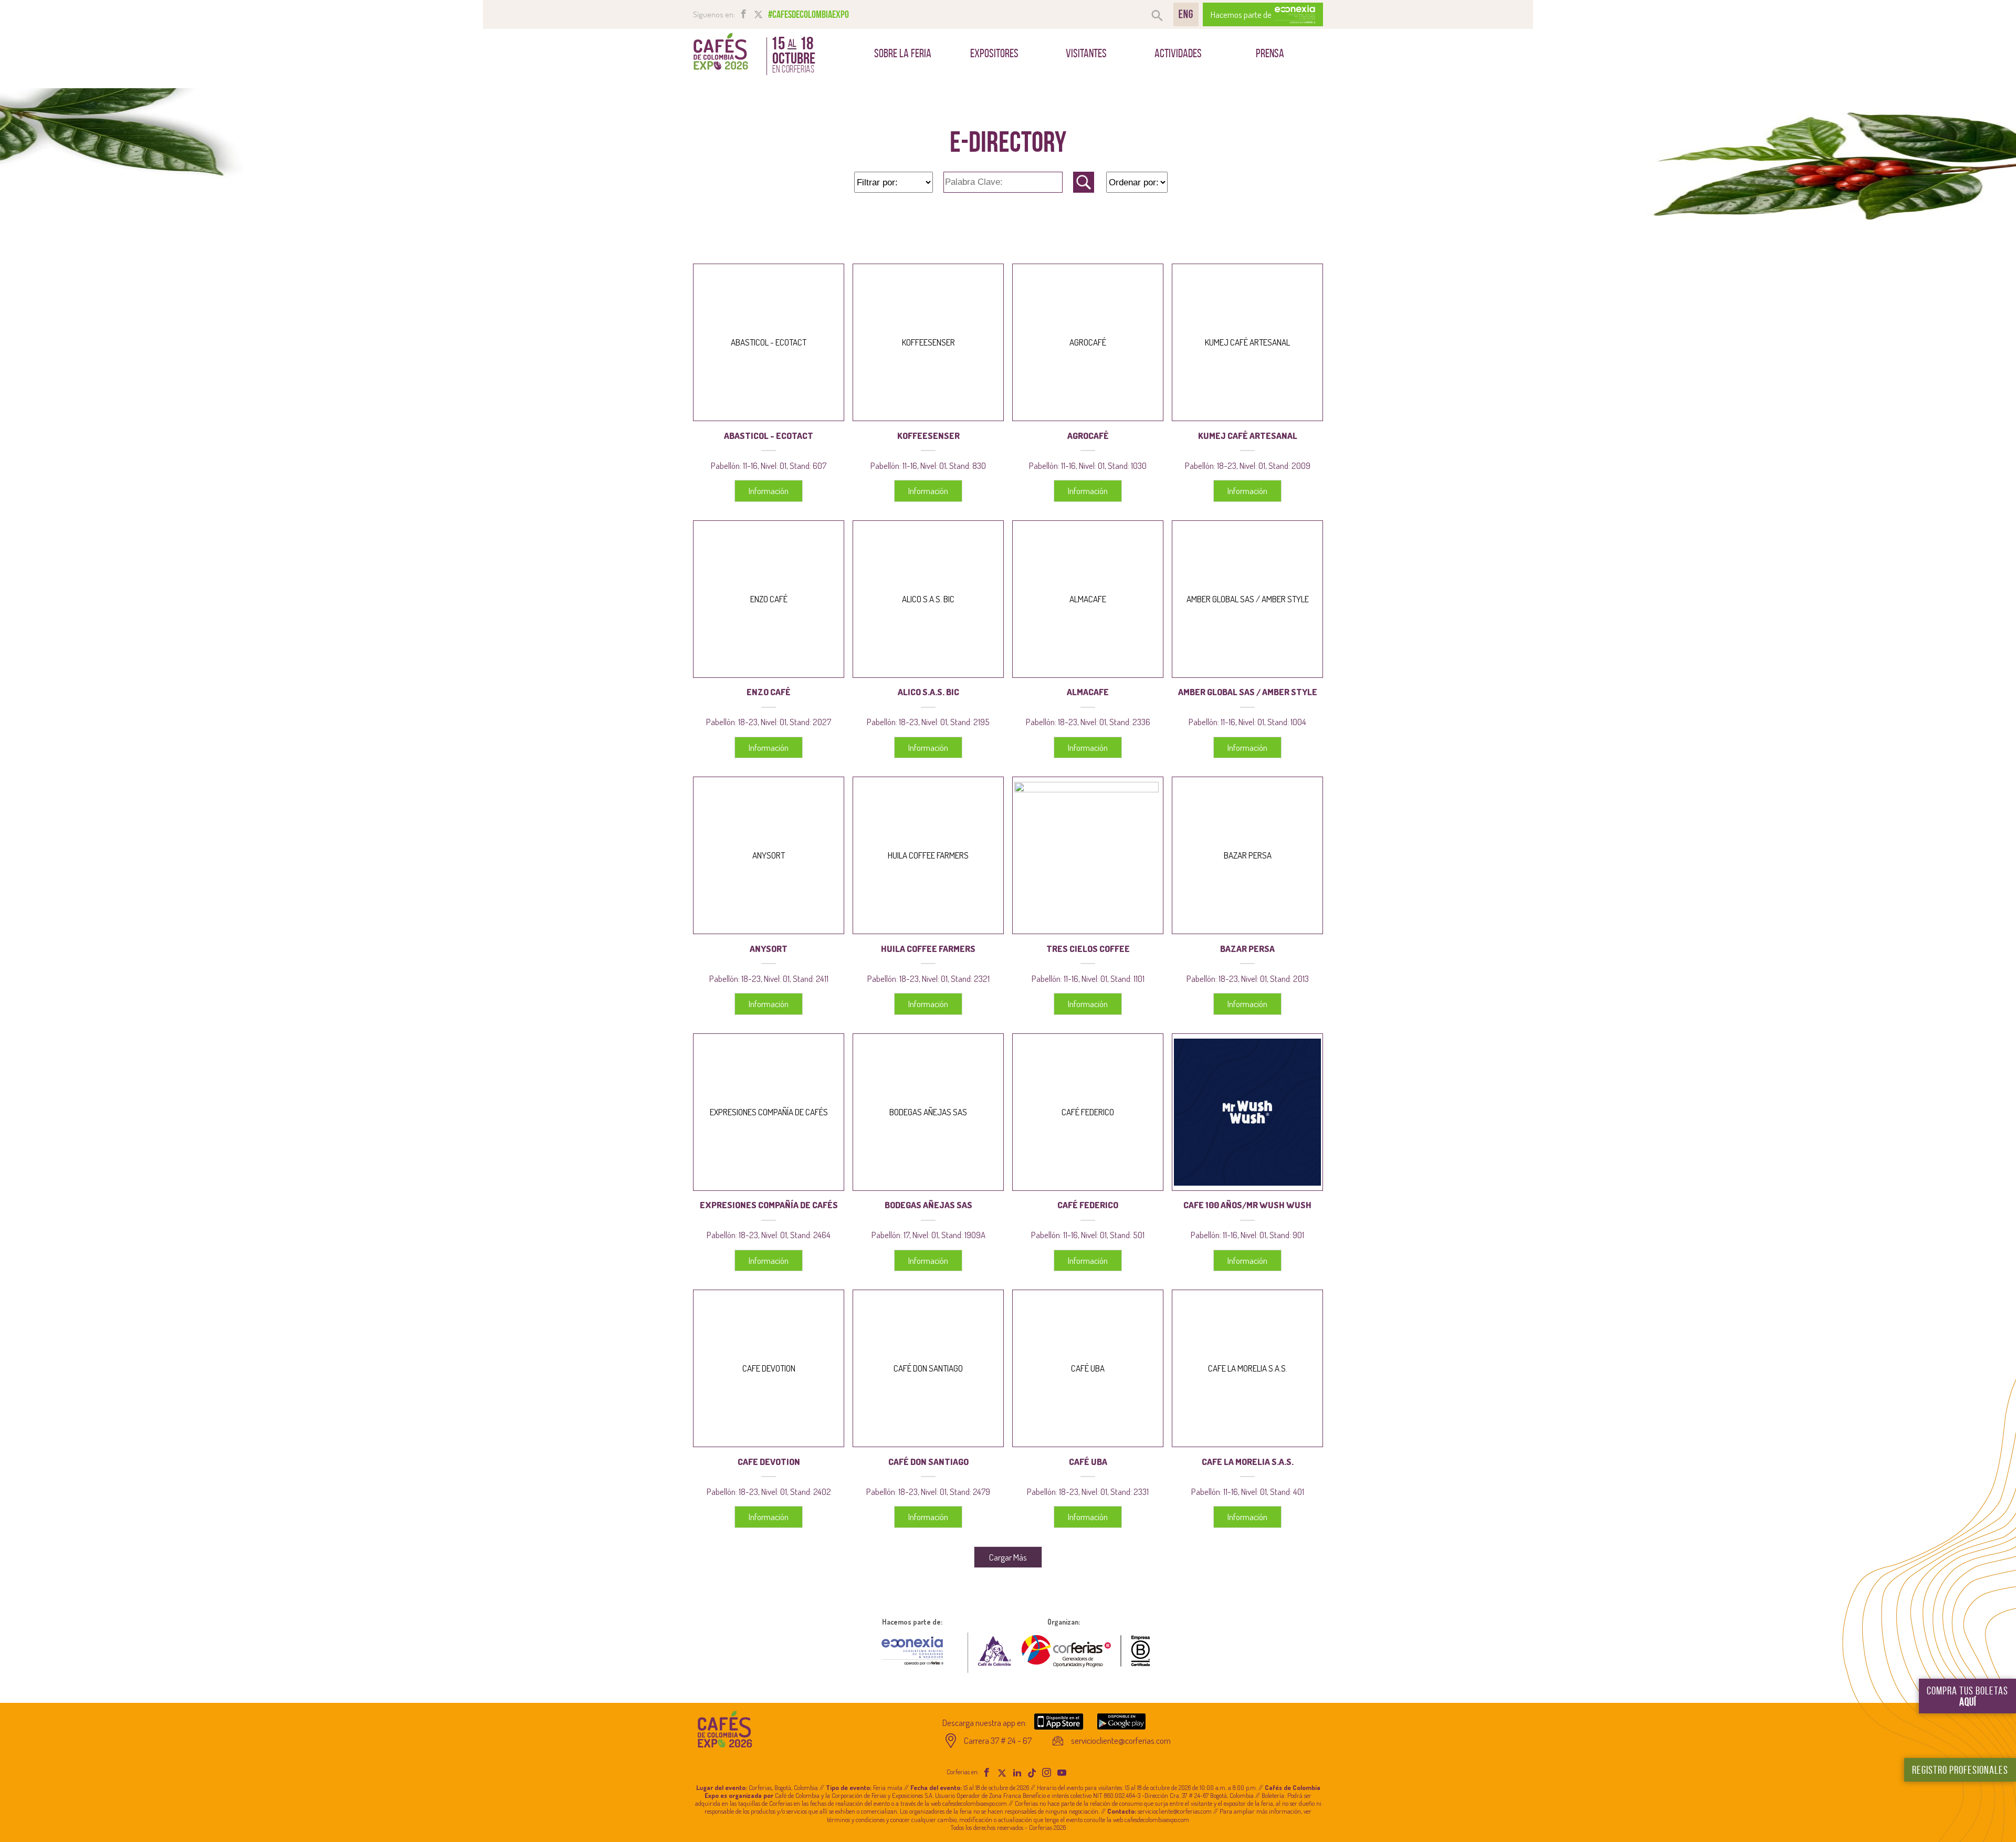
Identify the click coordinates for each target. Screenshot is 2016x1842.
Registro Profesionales (1960, 1770)
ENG (1186, 14)
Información (769, 491)
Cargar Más (1008, 1557)
